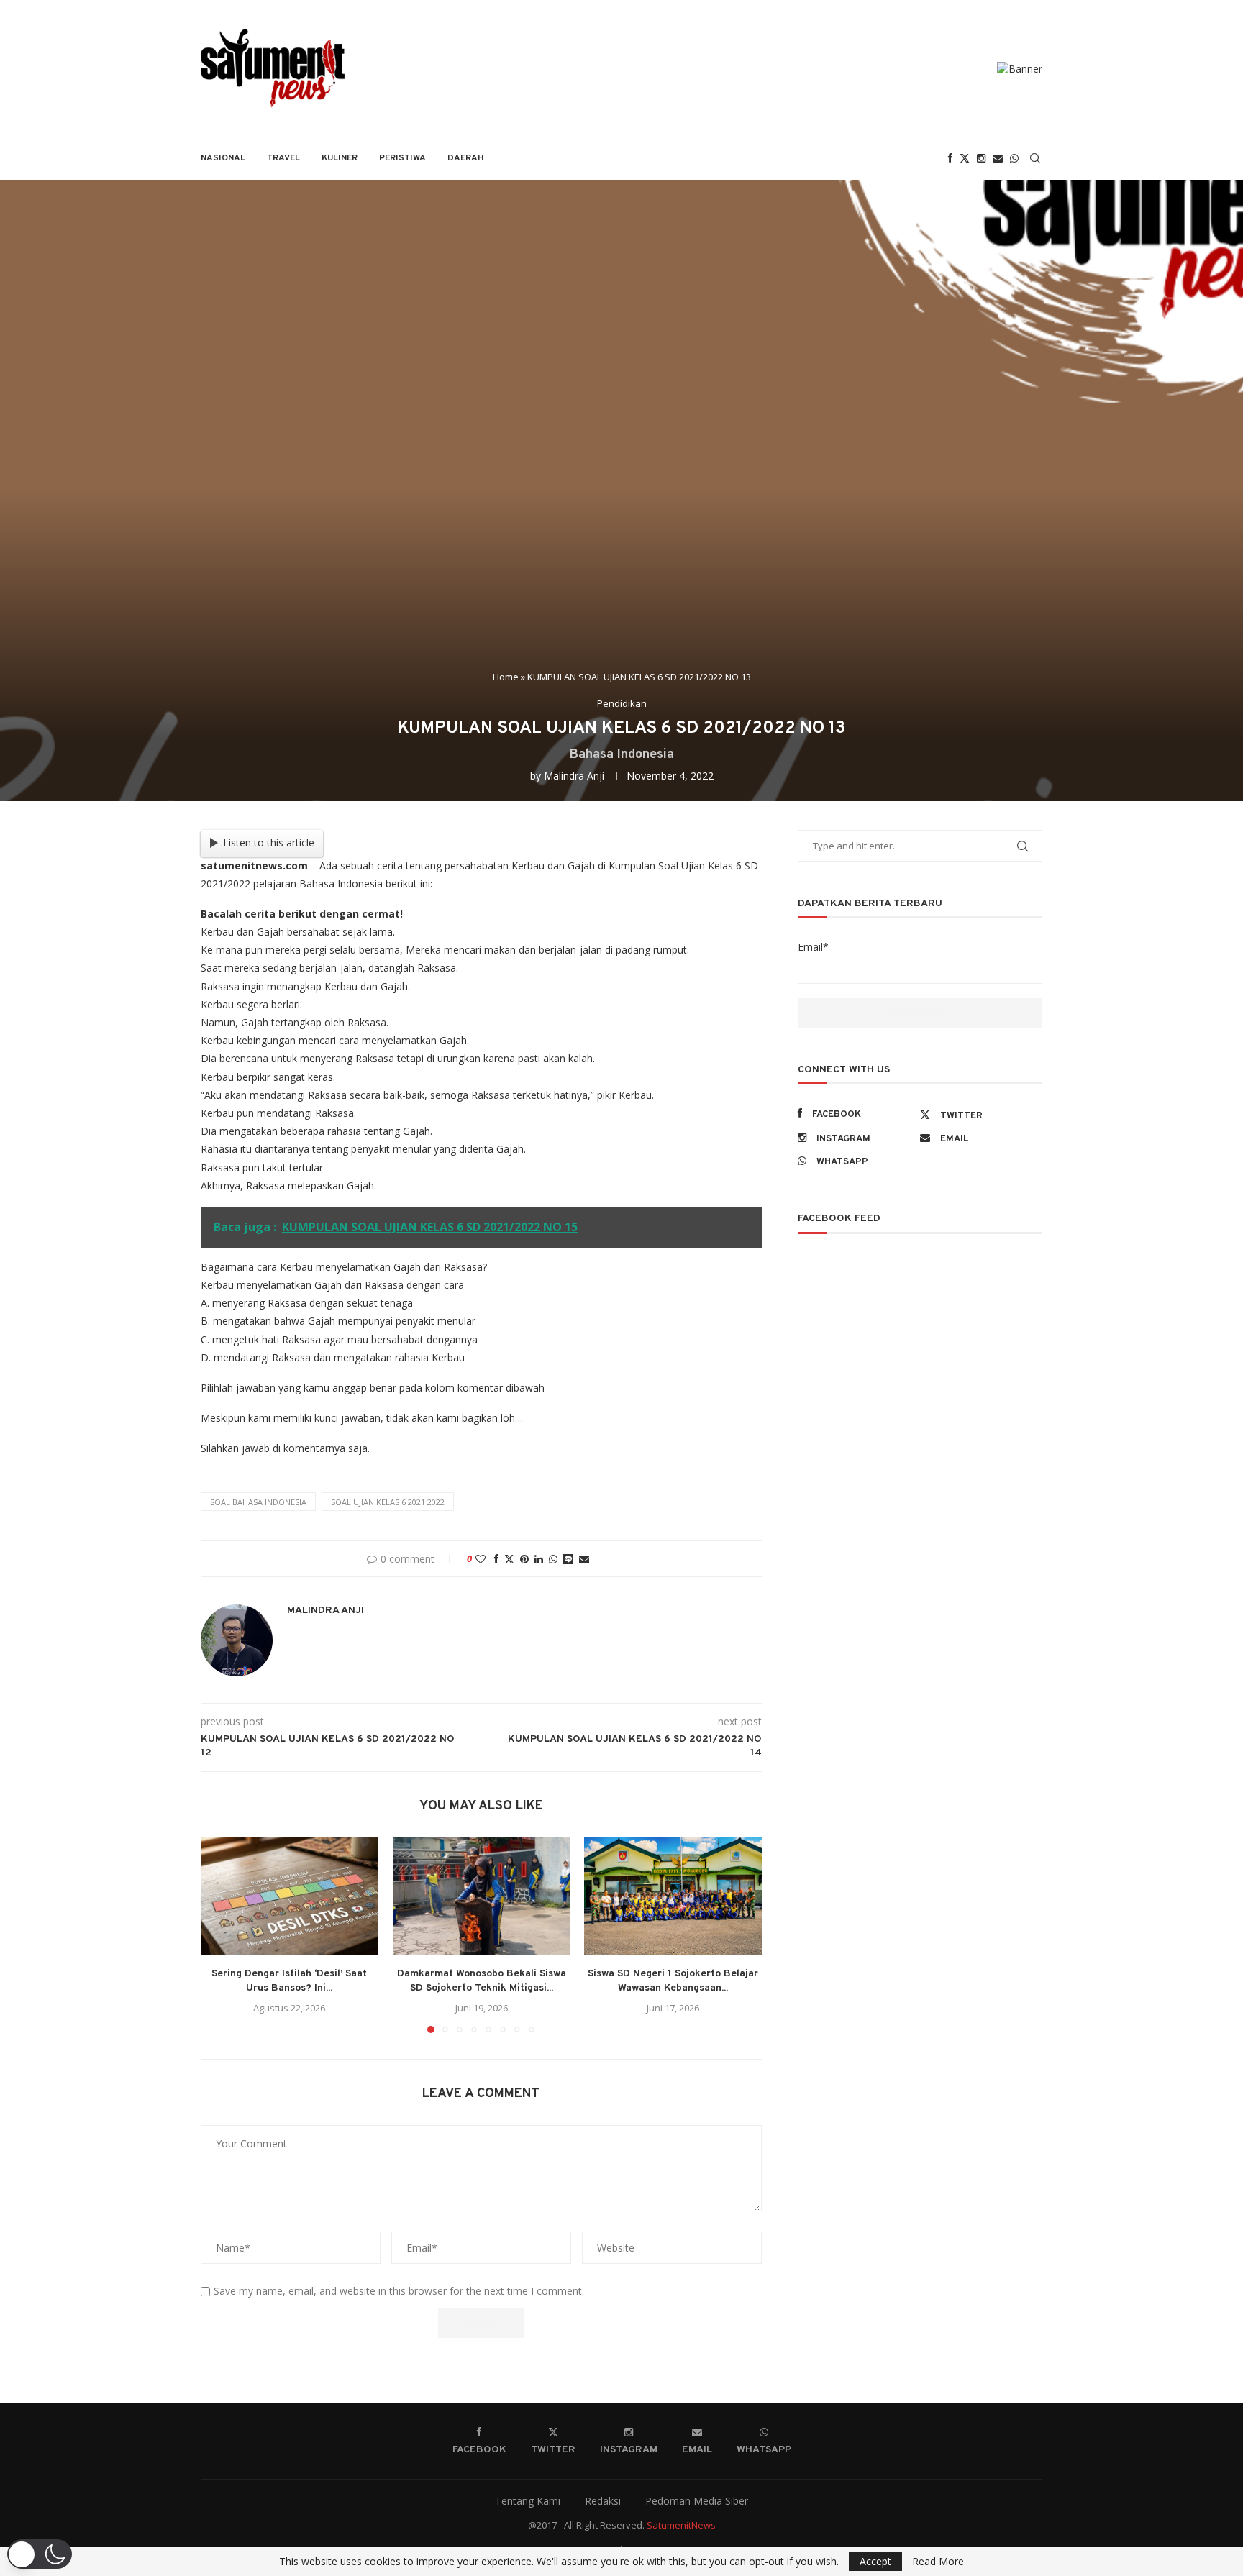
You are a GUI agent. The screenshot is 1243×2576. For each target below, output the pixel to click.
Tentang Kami (528, 2501)
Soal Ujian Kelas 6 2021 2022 (388, 1502)
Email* (813, 947)
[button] (220, 1935)
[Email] (998, 158)
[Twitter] (965, 158)
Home (506, 677)
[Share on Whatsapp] (553, 1559)
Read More (938, 2562)
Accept (875, 2561)
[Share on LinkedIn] (539, 1559)
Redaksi (603, 2501)
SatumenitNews (681, 2525)
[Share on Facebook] (496, 1559)
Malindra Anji (574, 776)
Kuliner (340, 158)
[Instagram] (981, 158)
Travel (283, 158)
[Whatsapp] (1014, 158)
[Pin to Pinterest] (524, 1559)
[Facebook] (950, 158)
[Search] (1035, 158)
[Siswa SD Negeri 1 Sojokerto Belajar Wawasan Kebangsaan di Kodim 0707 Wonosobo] (673, 1896)
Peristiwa (402, 158)
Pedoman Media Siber (697, 2501)
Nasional (223, 158)
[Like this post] (481, 1559)
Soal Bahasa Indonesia (258, 1502)
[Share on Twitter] (509, 1559)
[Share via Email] (584, 1559)
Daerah (466, 158)
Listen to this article (269, 842)
